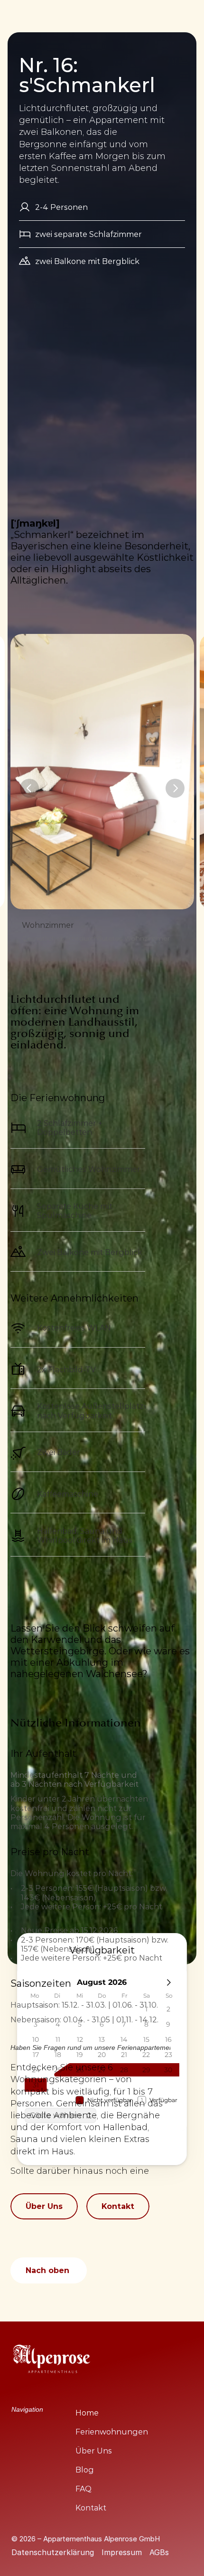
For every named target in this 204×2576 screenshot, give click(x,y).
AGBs (159, 2552)
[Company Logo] (52, 2360)
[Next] (175, 788)
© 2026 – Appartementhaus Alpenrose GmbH (87, 2539)
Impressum (122, 2552)
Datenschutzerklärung (53, 2552)
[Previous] (29, 788)
